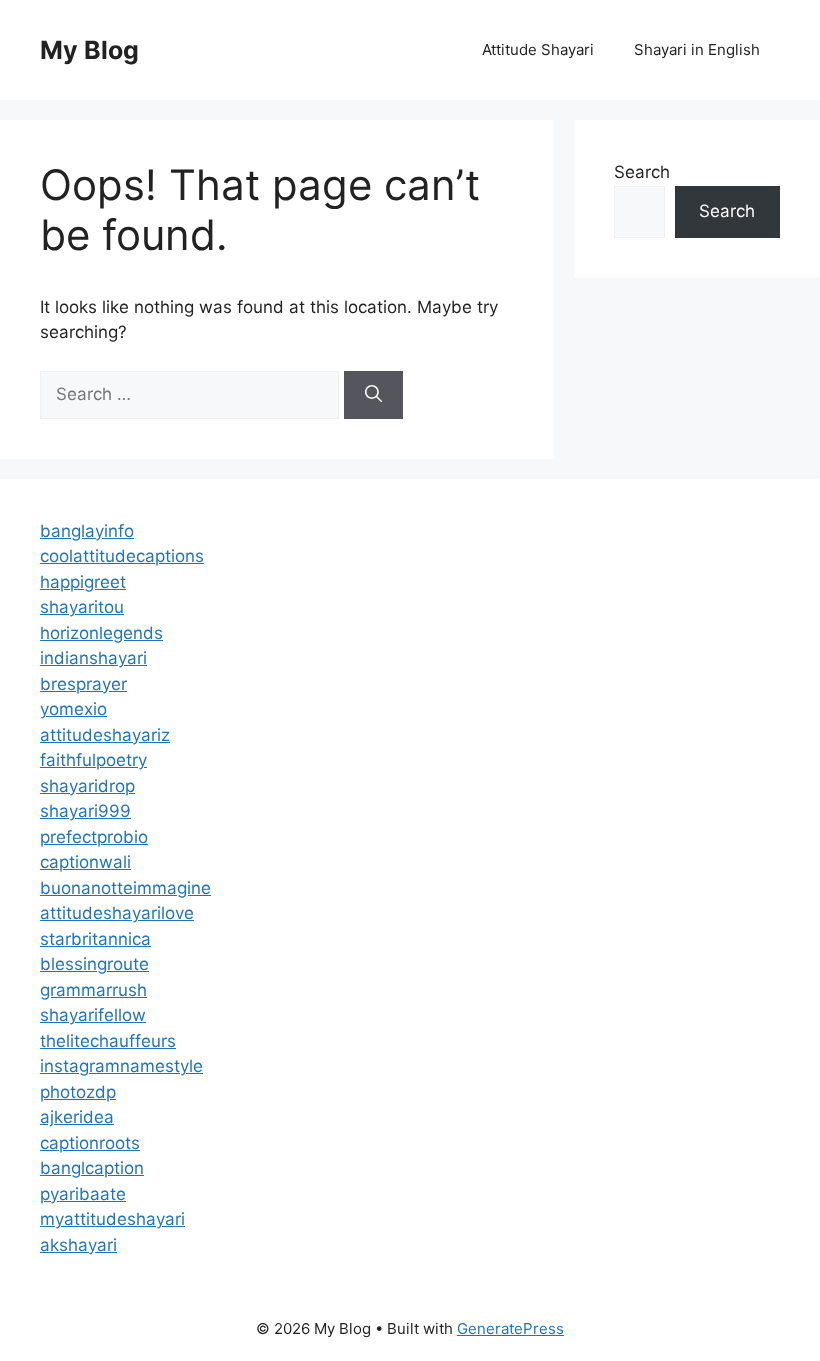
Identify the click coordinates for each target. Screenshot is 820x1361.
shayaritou (82, 607)
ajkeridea (77, 1117)
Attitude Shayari (538, 49)
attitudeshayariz (105, 735)
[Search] (373, 395)
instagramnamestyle (121, 1066)
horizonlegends (101, 633)
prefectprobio (94, 837)
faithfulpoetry (93, 760)
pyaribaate (83, 1194)
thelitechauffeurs (108, 1041)
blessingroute (94, 964)
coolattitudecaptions (122, 556)
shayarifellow (93, 1015)
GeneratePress (510, 1328)
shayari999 (85, 811)
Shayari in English (697, 49)
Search (642, 172)
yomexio (73, 709)
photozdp (78, 1092)
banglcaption (92, 1168)
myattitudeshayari (112, 1219)
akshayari (78, 1245)
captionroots (90, 1143)
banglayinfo (87, 531)
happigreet (83, 582)
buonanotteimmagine (125, 888)
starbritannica (95, 939)
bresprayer (83, 684)
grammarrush (93, 990)
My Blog (89, 50)
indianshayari (93, 658)
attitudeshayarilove (117, 913)
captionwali (85, 862)
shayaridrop (87, 786)
